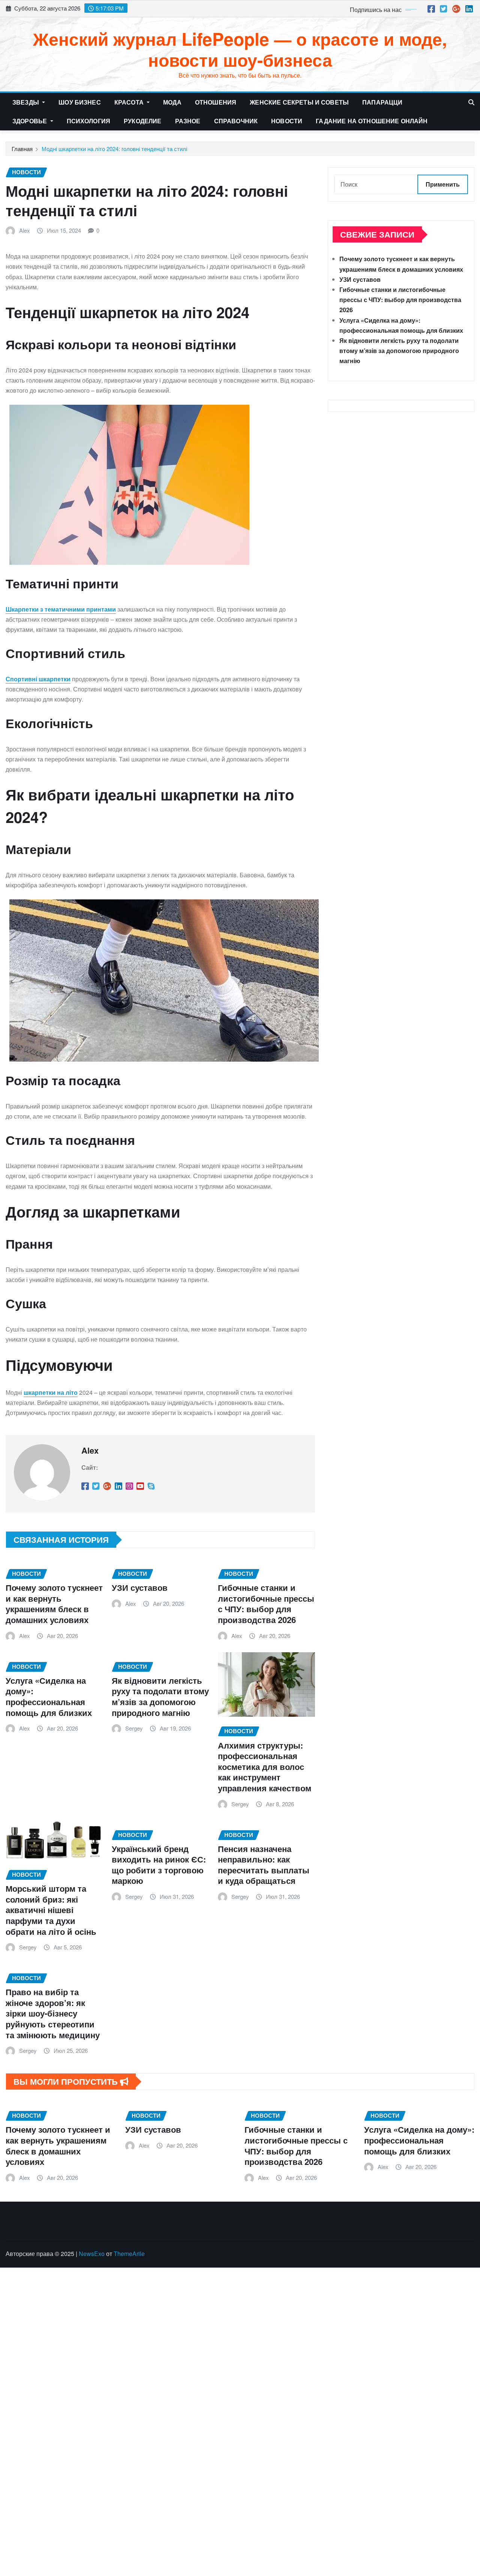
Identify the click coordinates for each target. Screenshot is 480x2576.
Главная (22, 149)
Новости (287, 121)
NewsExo (92, 2254)
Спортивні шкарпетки (38, 679)
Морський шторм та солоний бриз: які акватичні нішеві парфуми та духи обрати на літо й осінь (51, 1910)
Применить (443, 184)
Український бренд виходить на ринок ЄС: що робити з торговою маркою (159, 1865)
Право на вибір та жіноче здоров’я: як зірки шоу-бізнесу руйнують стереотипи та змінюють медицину (53, 2013)
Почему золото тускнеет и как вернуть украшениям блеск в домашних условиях (54, 1604)
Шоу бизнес (80, 102)
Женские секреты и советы (299, 102)
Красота (130, 102)
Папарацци (382, 102)
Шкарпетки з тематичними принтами (61, 609)
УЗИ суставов (140, 1587)
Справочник (236, 121)
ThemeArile (129, 2254)
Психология (89, 121)
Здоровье (30, 121)
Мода (172, 102)
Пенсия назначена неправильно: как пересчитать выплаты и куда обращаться (264, 1865)
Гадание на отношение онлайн (372, 121)
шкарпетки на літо (51, 1392)
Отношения (216, 102)
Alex (25, 230)
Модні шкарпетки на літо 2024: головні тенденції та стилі (114, 149)
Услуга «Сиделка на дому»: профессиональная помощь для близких (49, 1696)
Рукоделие (142, 121)
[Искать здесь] (471, 102)
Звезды (26, 102)
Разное (188, 121)
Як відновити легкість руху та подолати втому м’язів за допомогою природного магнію (160, 1696)
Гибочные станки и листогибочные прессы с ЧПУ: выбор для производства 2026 (266, 1604)
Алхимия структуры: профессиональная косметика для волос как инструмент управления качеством (265, 1767)
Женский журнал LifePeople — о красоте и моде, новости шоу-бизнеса (240, 49)
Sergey (134, 1728)
